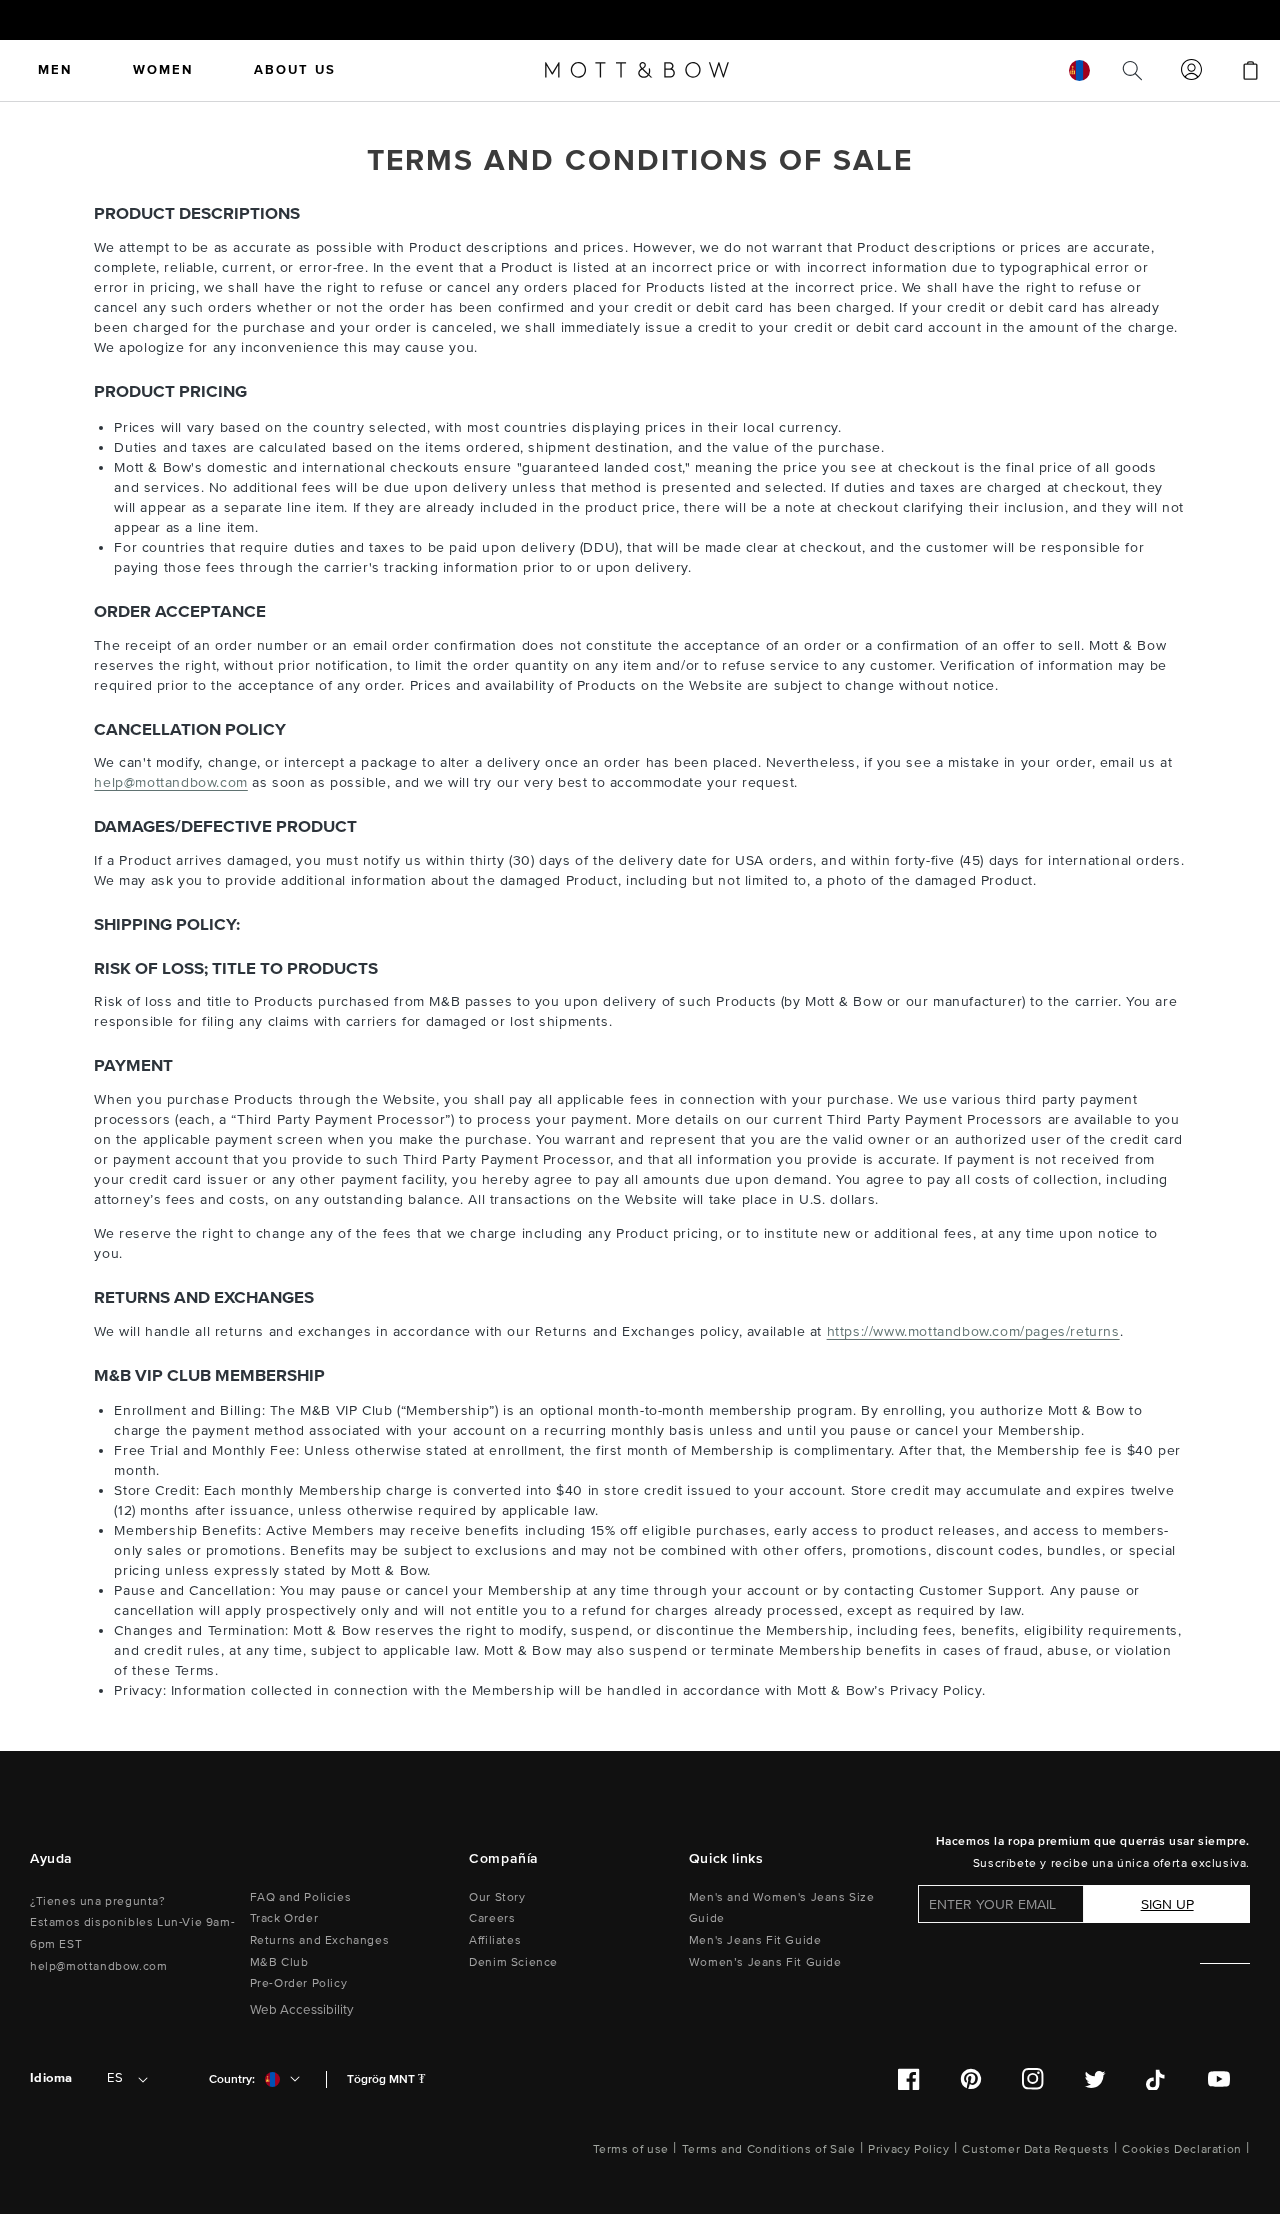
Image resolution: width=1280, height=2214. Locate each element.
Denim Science (513, 1962)
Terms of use (631, 2149)
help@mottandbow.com (170, 782)
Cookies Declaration (1181, 2149)
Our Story (497, 1897)
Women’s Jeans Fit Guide (765, 1962)
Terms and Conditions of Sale (769, 2149)
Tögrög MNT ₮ (386, 2079)
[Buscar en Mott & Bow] (1132, 70)
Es (115, 2078)
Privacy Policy (908, 2149)
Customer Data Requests (1035, 2149)
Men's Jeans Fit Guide (755, 1940)
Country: (232, 2079)
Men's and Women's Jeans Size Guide (782, 1908)
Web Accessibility (302, 2010)
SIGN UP (1167, 1904)
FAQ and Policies (301, 1897)
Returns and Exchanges (320, 1940)
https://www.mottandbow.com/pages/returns (973, 1331)
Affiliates (495, 1940)
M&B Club (279, 1962)
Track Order (284, 1918)
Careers (492, 1918)
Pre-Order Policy (299, 1983)
